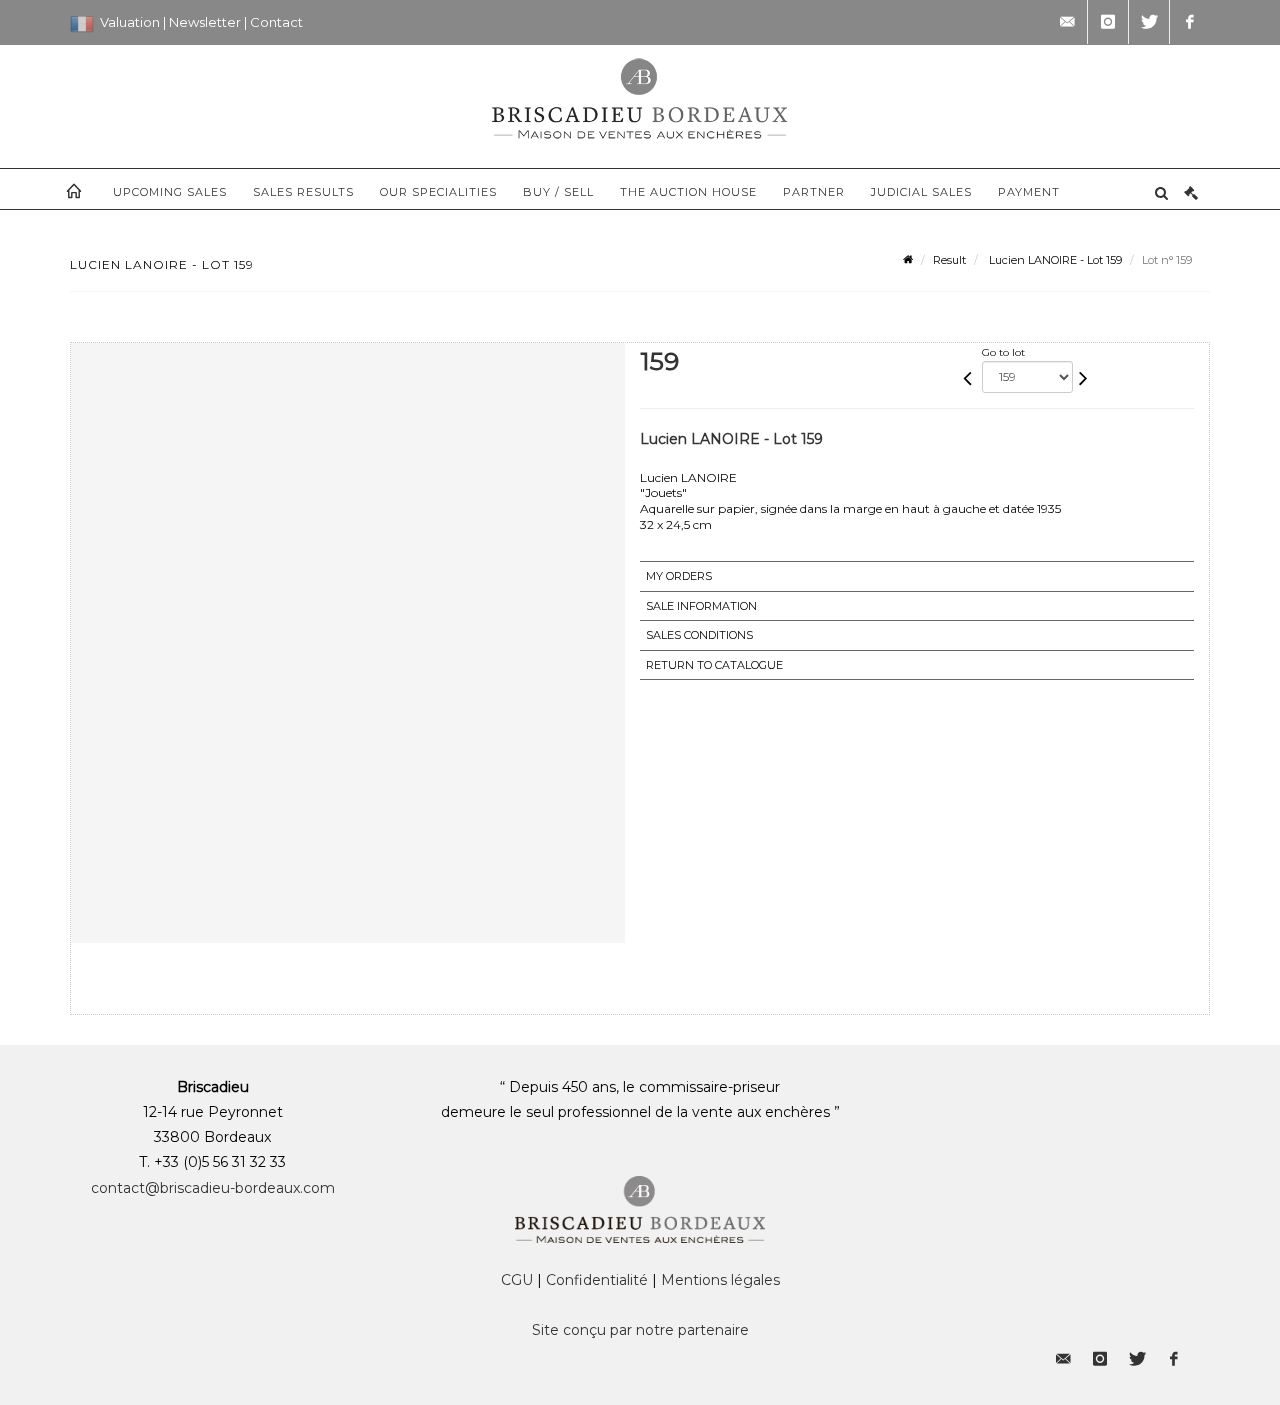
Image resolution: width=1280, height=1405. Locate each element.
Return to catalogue (714, 665)
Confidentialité (597, 1280)
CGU (517, 1280)
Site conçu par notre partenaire (640, 1330)
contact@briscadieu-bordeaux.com (213, 1188)
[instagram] (1108, 22)
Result (949, 260)
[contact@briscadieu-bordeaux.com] (1067, 22)
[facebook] (1190, 22)
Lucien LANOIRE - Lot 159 (1054, 260)
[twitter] (1149, 22)
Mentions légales (720, 1280)
